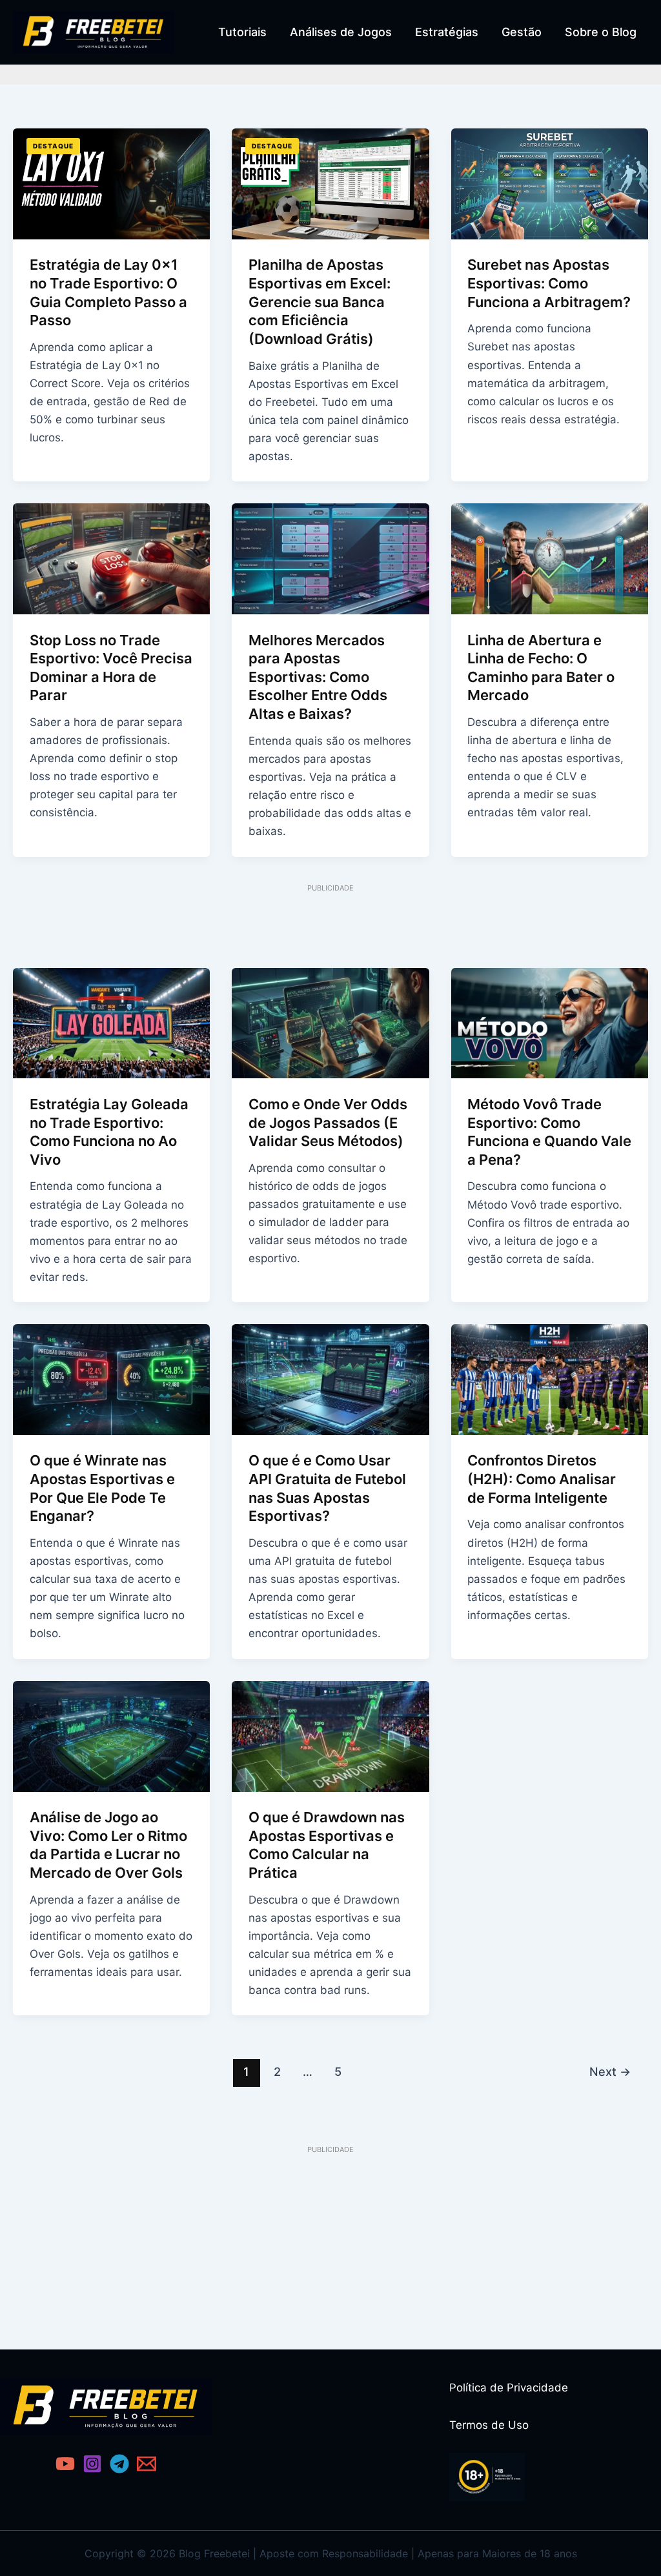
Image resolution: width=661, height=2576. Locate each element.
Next (610, 2071)
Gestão (522, 32)
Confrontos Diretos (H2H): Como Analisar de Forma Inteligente (542, 1479)
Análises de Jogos (341, 32)
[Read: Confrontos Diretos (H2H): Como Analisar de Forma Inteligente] (550, 1379)
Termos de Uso (489, 2425)
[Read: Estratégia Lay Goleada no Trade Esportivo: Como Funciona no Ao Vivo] (111, 1022)
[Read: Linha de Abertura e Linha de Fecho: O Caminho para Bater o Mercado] (550, 558)
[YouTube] (65, 2464)
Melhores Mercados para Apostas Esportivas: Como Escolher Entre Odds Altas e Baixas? (318, 677)
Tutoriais (242, 32)
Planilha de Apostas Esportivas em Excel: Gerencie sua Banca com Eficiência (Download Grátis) (320, 301)
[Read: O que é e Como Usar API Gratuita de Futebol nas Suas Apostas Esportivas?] (330, 1379)
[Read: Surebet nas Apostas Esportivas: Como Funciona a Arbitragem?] (550, 183)
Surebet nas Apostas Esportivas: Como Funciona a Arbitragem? (549, 283)
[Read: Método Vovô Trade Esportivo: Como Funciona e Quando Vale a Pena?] (550, 1022)
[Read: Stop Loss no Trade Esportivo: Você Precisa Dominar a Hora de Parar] (111, 558)
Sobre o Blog (601, 32)
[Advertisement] (330, 923)
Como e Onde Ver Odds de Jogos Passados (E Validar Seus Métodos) (328, 1122)
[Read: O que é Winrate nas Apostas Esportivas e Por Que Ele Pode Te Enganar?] (111, 1379)
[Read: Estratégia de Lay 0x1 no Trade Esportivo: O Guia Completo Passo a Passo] (111, 183)
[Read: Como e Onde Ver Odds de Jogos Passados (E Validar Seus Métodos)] (330, 1022)
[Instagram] (92, 2464)
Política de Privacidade (509, 2388)
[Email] (147, 2464)
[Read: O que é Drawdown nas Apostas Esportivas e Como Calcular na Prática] (330, 1735)
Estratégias (447, 32)
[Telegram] (119, 2464)
